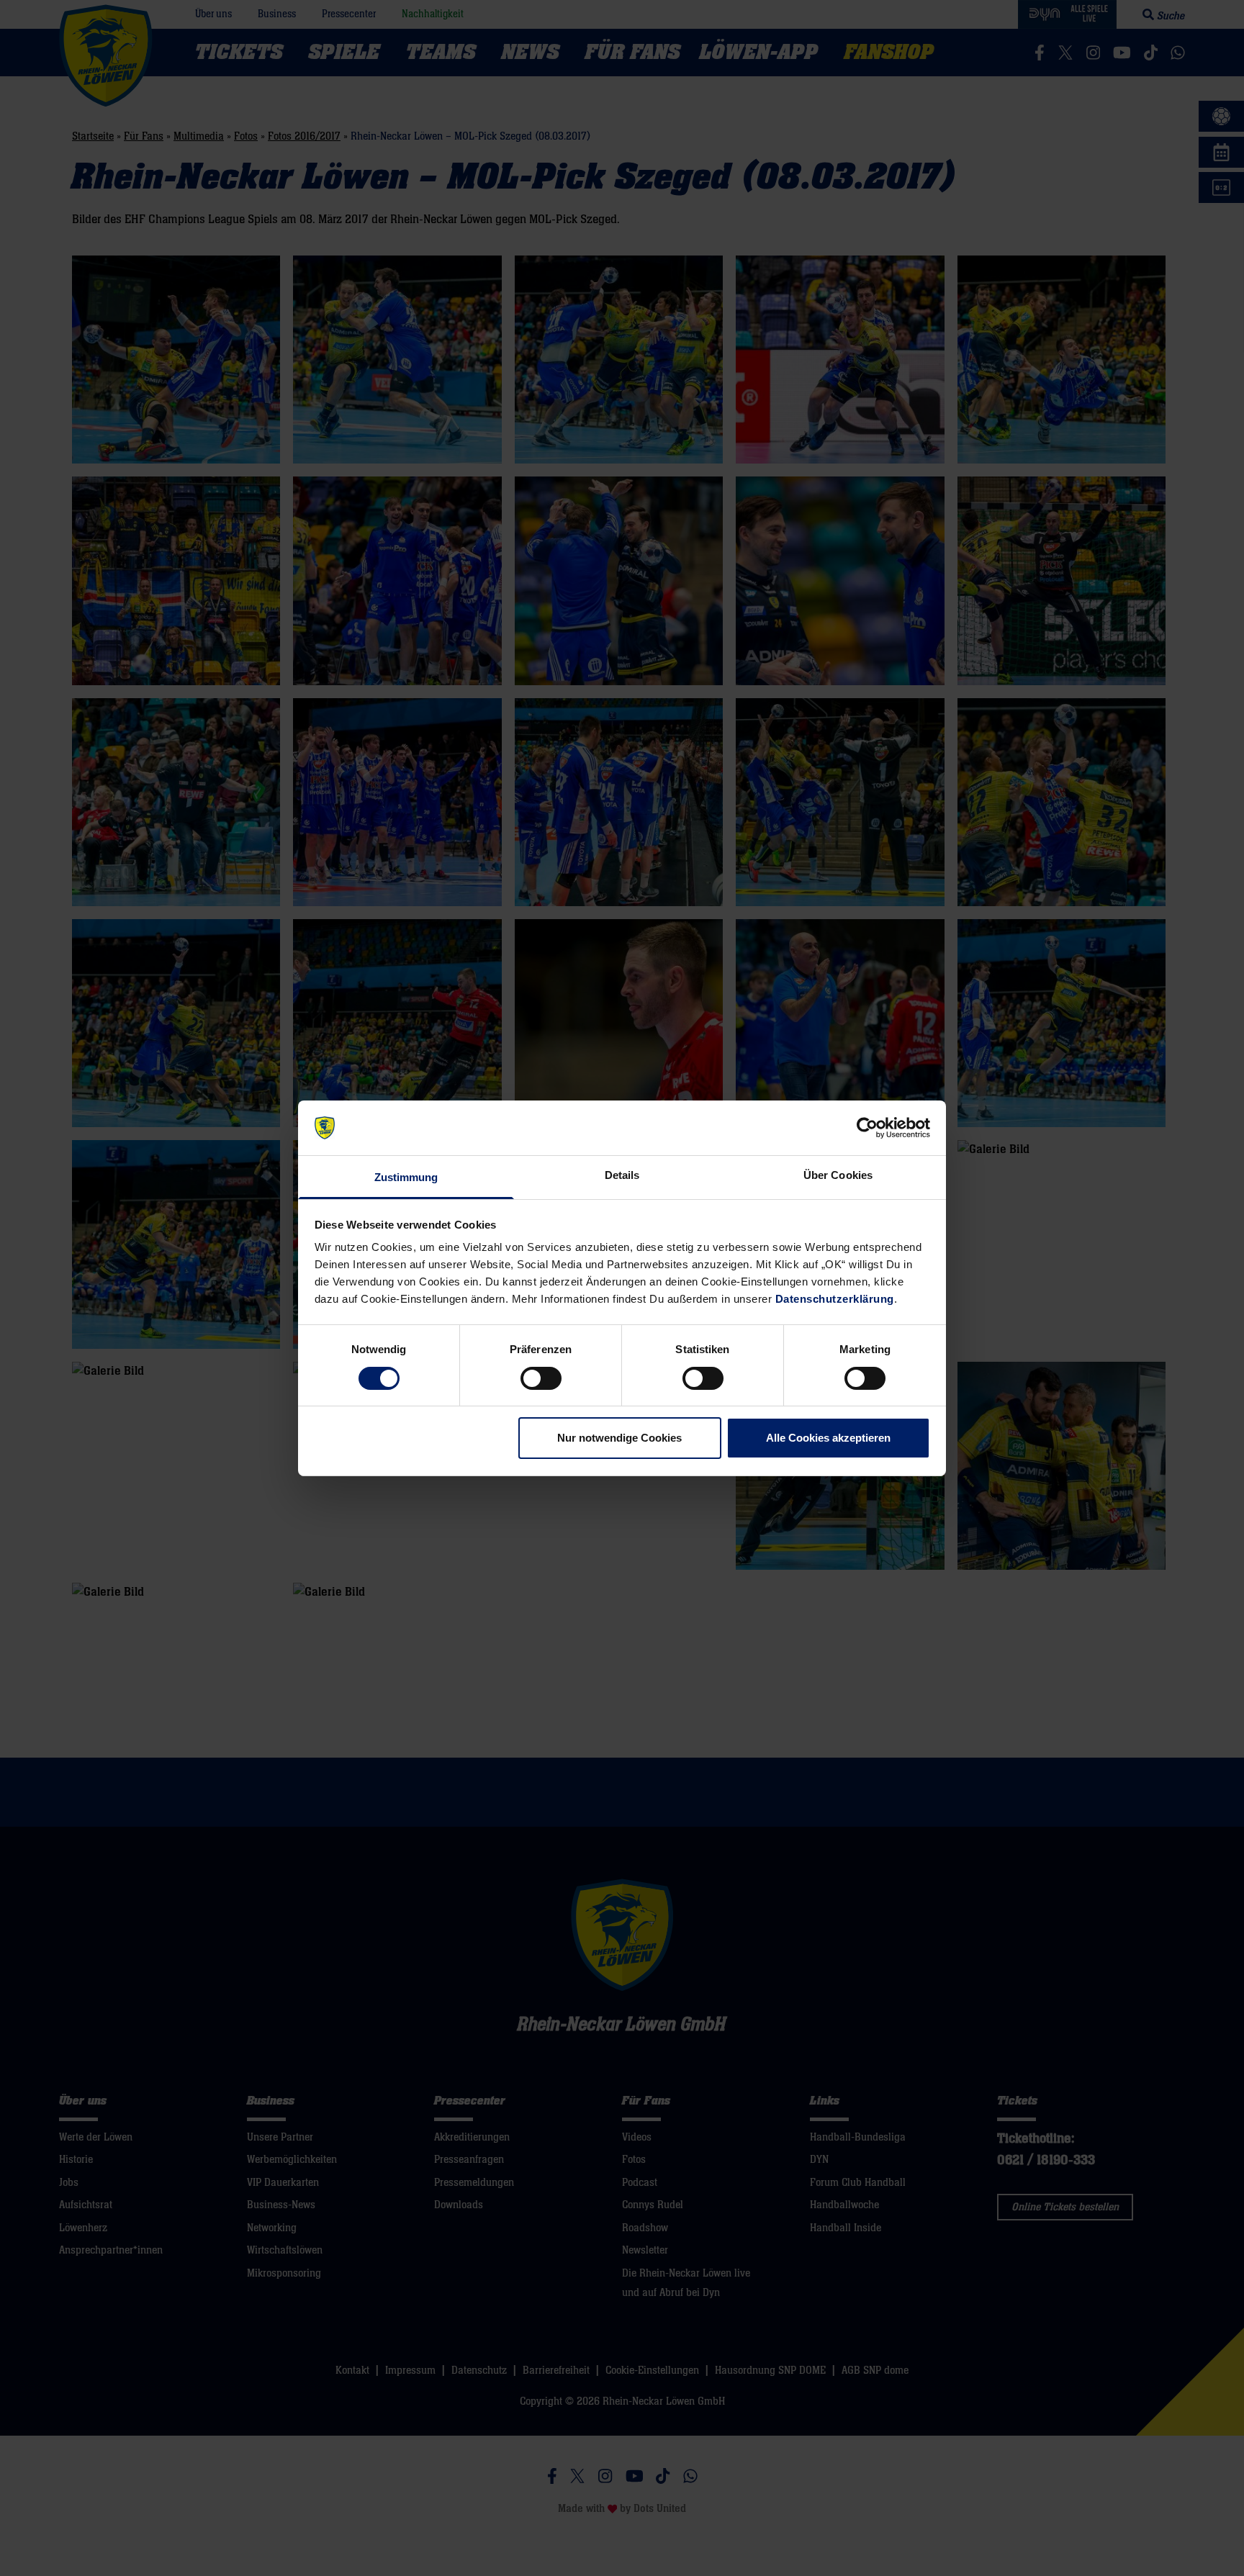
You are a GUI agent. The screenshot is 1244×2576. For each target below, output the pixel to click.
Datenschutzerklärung (835, 1299)
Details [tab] (622, 1175)
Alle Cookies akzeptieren (828, 1438)
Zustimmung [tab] (406, 1177)
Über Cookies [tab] (838, 1175)
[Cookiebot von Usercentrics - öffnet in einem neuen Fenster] (867, 1128)
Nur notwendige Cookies (619, 1438)
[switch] (541, 1378)
